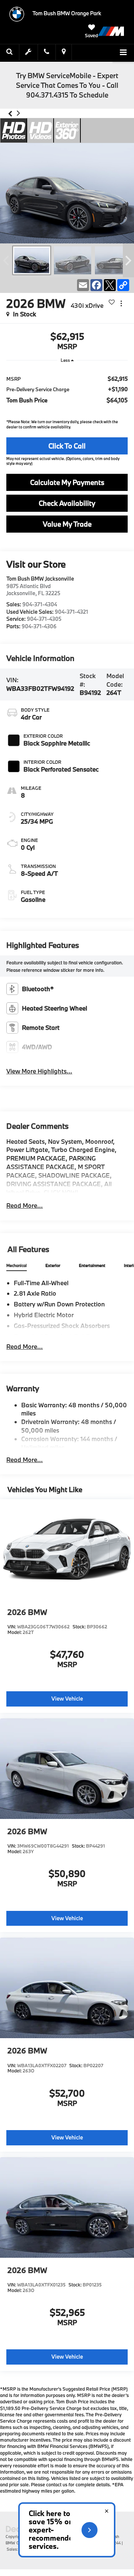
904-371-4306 (39, 626)
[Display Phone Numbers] (47, 52)
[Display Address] (64, 52)
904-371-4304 (40, 604)
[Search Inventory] (10, 52)
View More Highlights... (39, 1071)
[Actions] (121, 304)
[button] (10, 114)
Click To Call (67, 446)
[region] (67, 389)
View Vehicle (67, 1699)
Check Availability (67, 503)
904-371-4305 (44, 619)
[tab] (17, 1266)
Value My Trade (67, 524)
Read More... (25, 1205)
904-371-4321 (71, 612)
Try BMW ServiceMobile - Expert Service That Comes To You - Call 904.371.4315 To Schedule (67, 85)
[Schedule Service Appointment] (29, 52)
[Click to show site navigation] (123, 53)
